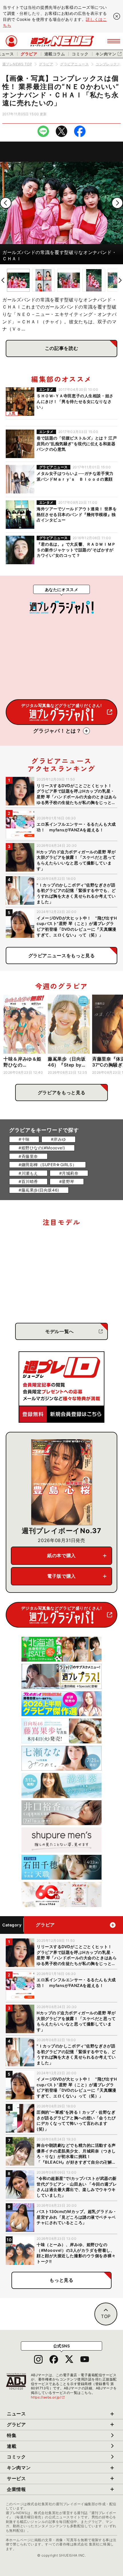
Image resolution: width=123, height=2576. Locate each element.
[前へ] (6, 203)
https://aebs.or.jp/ (48, 2397)
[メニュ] (114, 41)
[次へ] (117, 203)
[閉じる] (117, 16)
